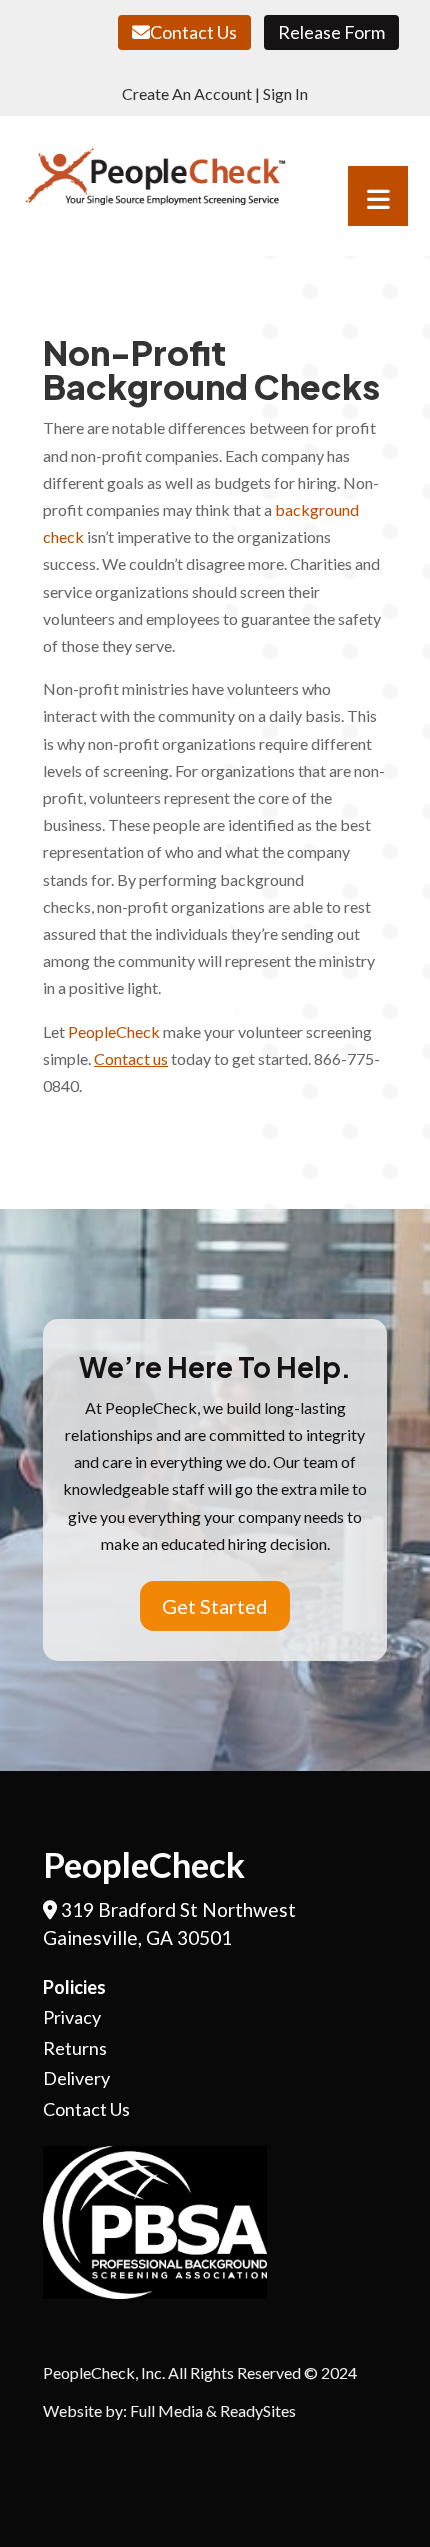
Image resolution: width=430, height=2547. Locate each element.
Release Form (331, 32)
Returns (75, 2048)
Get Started (215, 1606)
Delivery (76, 2078)
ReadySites (258, 2410)
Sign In (285, 93)
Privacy (72, 2017)
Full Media (166, 2410)
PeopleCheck (114, 1031)
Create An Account (187, 93)
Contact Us (193, 32)
